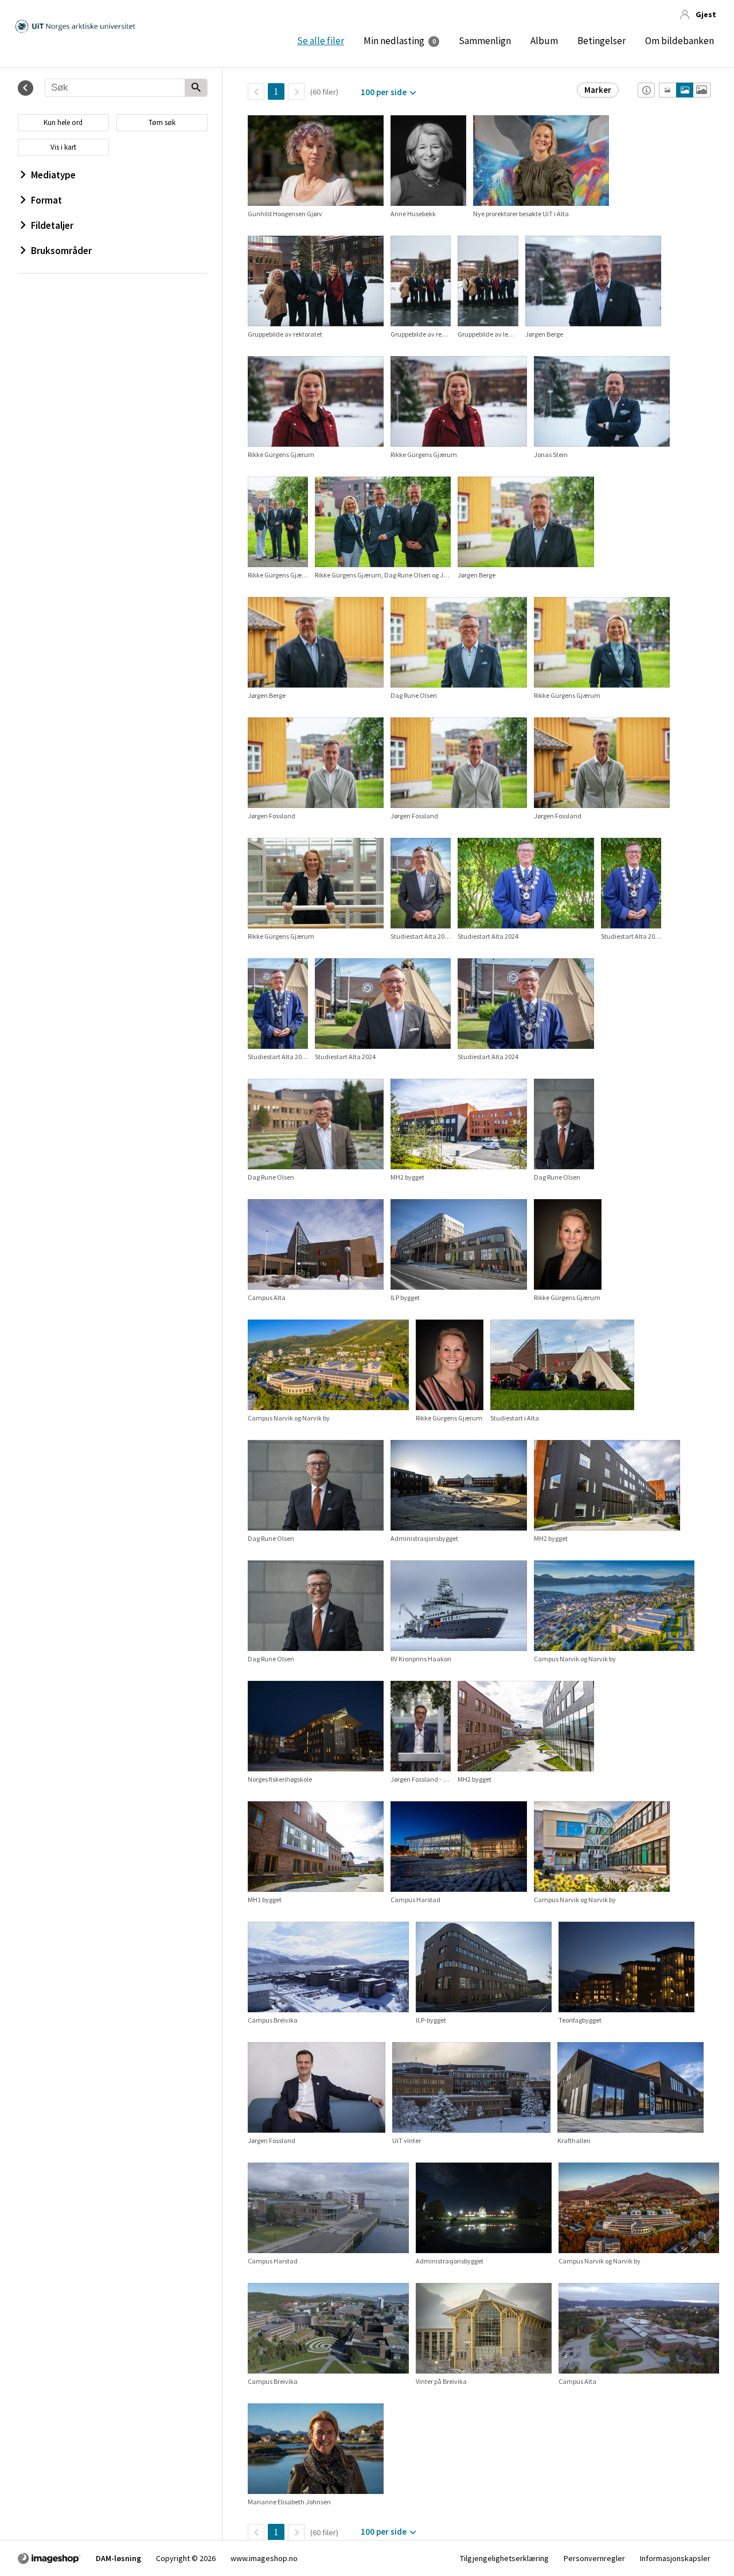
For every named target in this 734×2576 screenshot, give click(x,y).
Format (46, 200)
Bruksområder (61, 251)
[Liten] (668, 90)
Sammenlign (485, 41)
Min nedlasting (394, 41)
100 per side (384, 92)
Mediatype (53, 175)
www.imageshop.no (264, 2558)
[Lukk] (26, 88)
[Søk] (196, 88)
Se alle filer (321, 41)
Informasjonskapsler (675, 2558)
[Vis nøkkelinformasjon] (646, 90)
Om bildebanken (680, 41)
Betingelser (602, 41)
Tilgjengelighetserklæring (504, 2558)
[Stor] (702, 90)
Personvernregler (594, 2558)
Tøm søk (162, 122)
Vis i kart (63, 147)
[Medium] (685, 90)
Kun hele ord (63, 122)
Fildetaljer (52, 225)
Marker (598, 90)
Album (544, 41)
